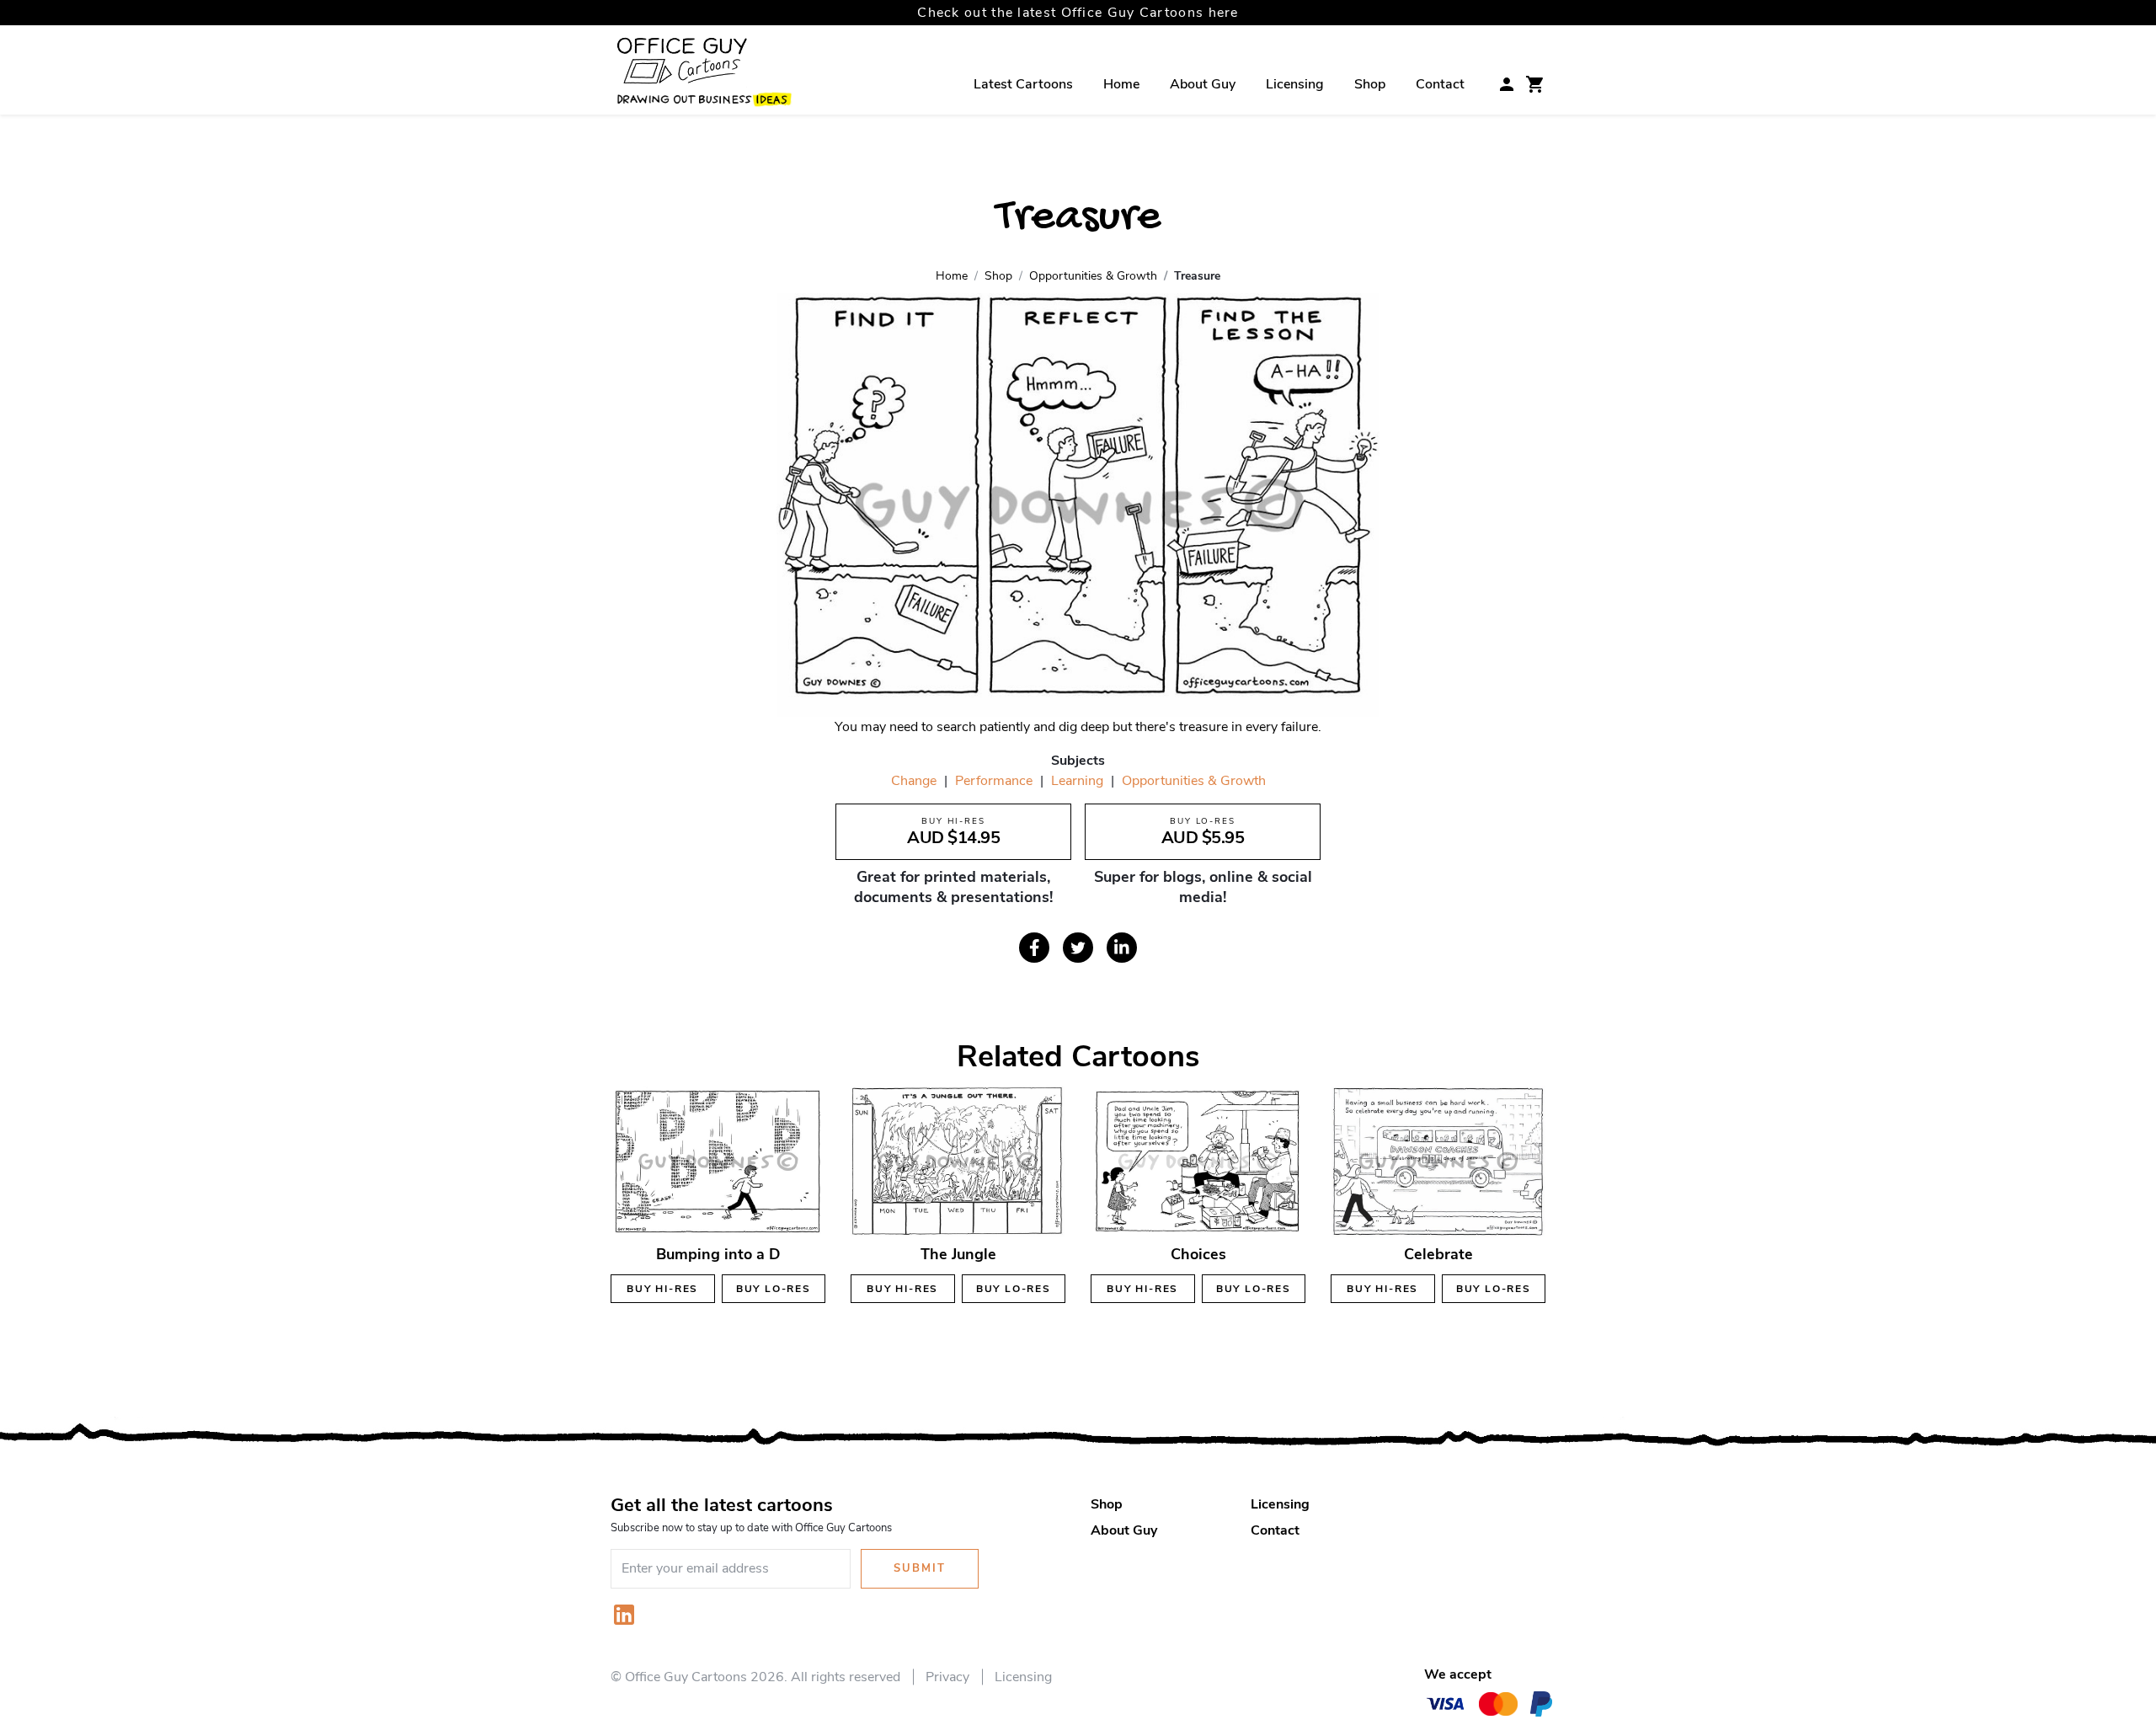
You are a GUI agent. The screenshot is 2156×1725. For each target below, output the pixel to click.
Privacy (947, 1677)
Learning (1077, 781)
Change (914, 781)
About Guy (1203, 84)
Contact (1440, 84)
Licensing (1295, 84)
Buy (662, 1289)
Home (1121, 84)
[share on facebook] (1034, 948)
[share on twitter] (1078, 948)
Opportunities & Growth (1194, 781)
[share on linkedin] (1122, 948)
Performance (994, 781)
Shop (1370, 84)
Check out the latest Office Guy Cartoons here (1078, 13)
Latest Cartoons (1023, 84)
